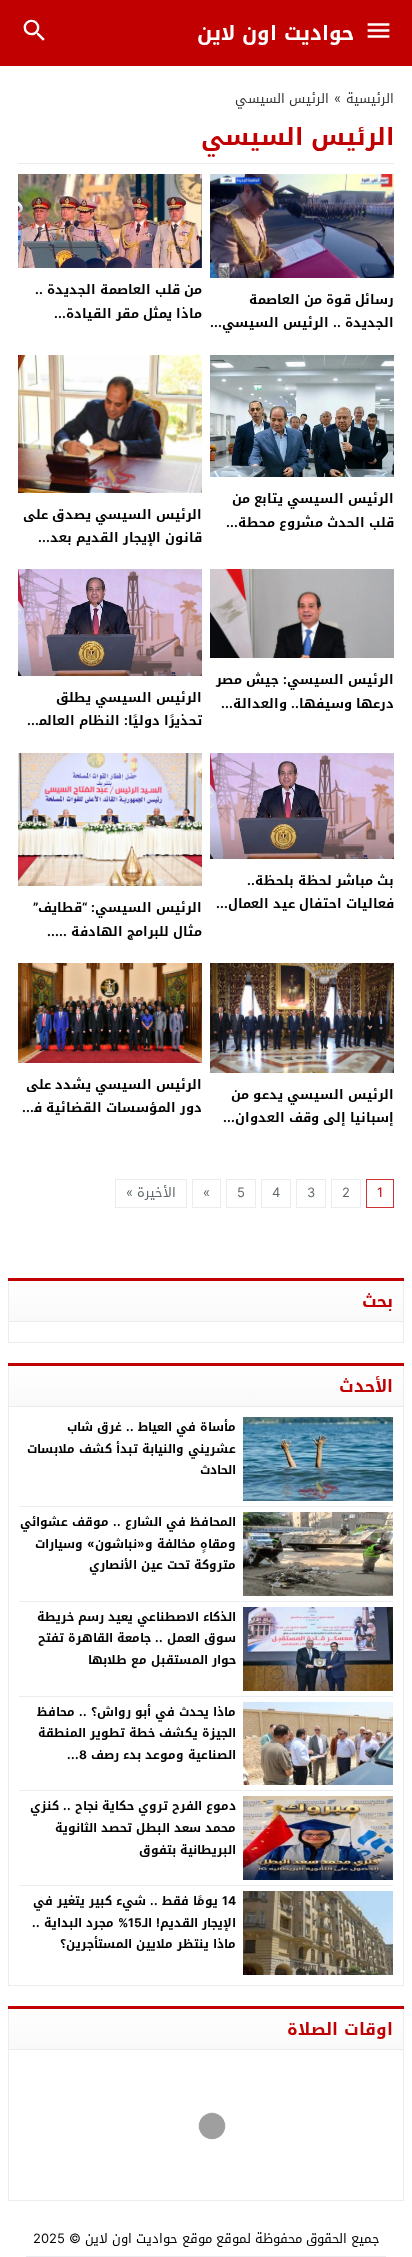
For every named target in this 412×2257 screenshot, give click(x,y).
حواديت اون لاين (275, 33)
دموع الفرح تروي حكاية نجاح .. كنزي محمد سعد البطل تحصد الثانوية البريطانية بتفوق (133, 1827)
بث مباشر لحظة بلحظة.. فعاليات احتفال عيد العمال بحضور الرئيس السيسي (311, 904)
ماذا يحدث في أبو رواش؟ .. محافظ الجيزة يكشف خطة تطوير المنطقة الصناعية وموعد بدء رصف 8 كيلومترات (136, 1744)
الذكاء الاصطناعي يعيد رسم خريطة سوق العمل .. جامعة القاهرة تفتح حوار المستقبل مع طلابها (136, 1638)
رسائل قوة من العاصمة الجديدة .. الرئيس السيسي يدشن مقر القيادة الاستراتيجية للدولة (308, 334)
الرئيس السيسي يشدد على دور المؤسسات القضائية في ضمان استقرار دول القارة (111, 1108)
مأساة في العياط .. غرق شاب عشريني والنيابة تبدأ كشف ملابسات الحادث (131, 1448)
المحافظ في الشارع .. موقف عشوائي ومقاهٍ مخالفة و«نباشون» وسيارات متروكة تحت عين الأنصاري (128, 1543)
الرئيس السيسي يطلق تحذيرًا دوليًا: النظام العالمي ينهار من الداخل (114, 721)
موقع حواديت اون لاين (148, 2238)
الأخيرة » (151, 1192)
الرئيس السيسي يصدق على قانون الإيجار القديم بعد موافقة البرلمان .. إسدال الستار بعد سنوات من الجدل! (111, 549)
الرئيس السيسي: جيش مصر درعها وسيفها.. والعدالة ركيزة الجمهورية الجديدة (305, 703)
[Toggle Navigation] (383, 33)
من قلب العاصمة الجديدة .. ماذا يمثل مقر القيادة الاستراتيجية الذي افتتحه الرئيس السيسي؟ (118, 324)
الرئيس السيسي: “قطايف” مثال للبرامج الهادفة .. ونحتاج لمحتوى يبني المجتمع (114, 931)
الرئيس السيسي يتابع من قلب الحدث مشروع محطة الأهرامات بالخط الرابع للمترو (304, 522)
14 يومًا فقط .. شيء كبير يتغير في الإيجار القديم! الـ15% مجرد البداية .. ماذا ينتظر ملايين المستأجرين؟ (134, 1922)
